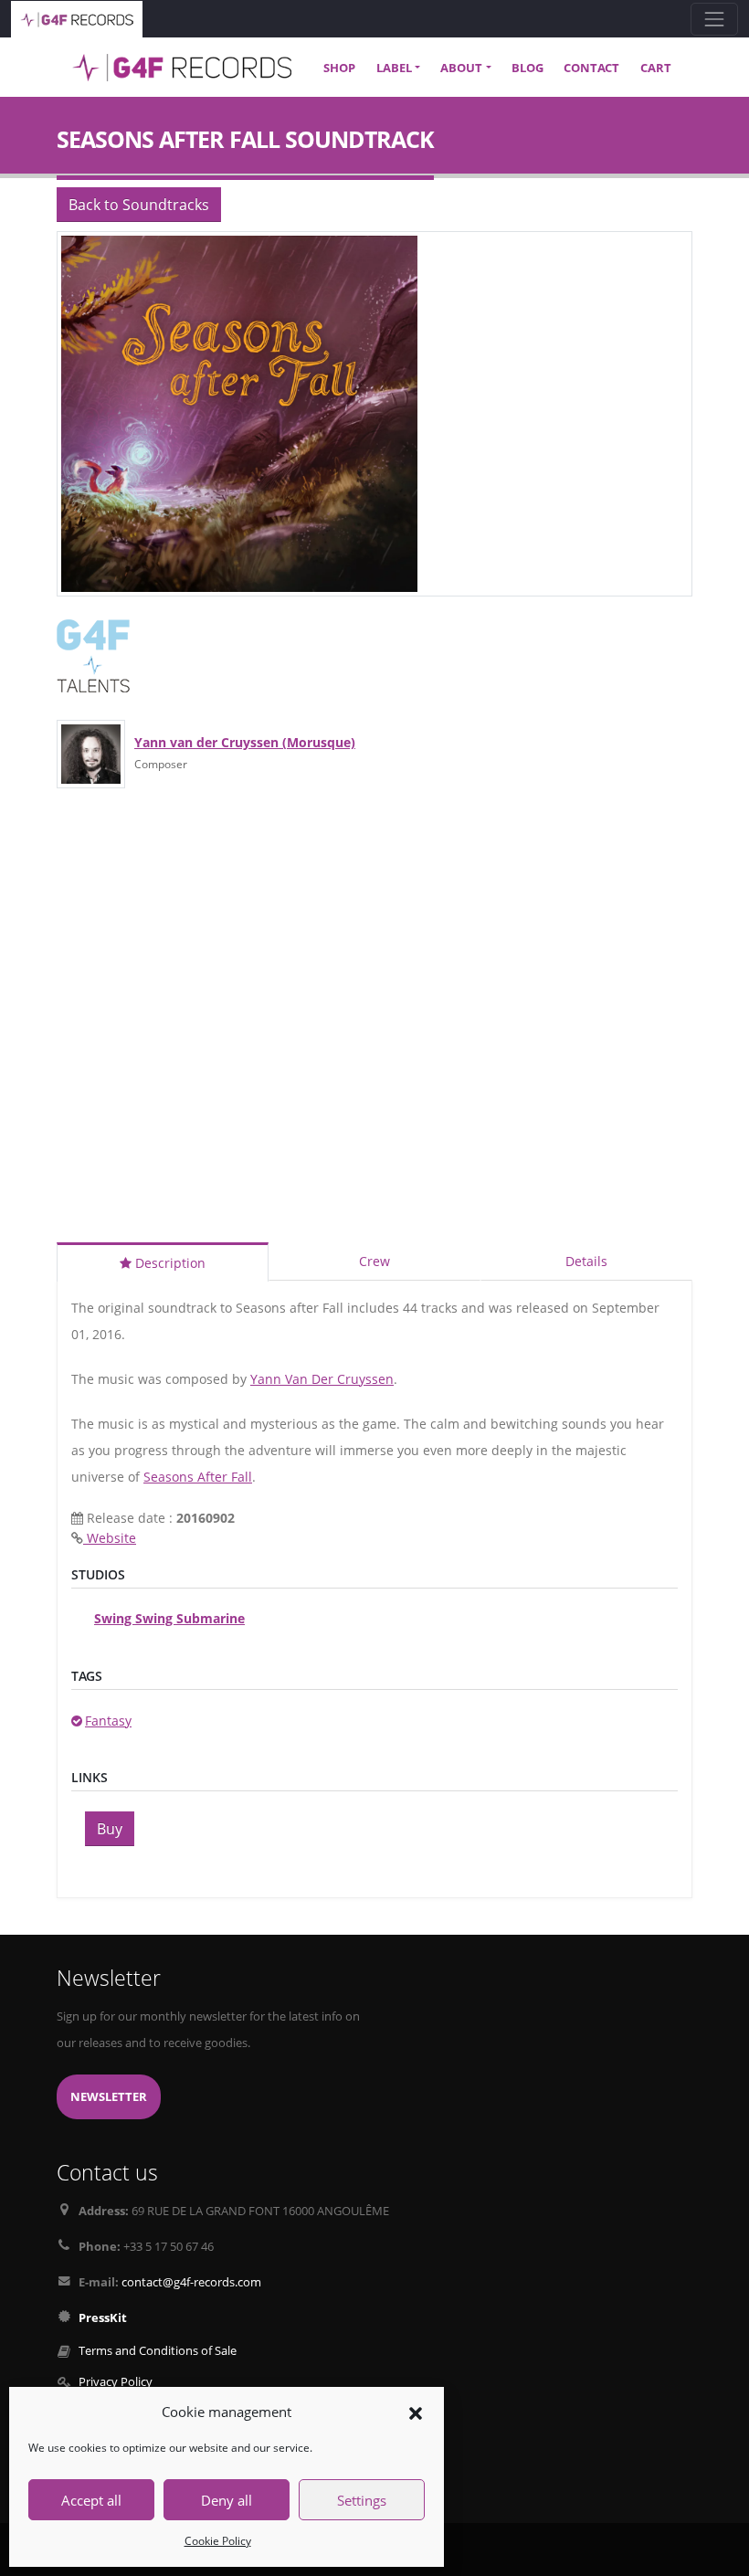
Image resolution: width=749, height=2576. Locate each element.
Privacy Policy (116, 2382)
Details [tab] (586, 1261)
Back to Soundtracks (139, 205)
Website (110, 1538)
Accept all (91, 2500)
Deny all (227, 2500)
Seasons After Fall (198, 1477)
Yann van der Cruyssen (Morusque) (245, 742)
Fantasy (108, 1721)
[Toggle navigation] (714, 19)
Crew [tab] (374, 1261)
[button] (416, 2412)
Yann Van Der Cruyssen (322, 1379)
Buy (110, 1829)
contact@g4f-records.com (191, 2282)
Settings (362, 2500)
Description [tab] (169, 1263)
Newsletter (109, 2097)
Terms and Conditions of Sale (158, 2351)
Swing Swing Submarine (169, 1618)
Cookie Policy (218, 2541)
